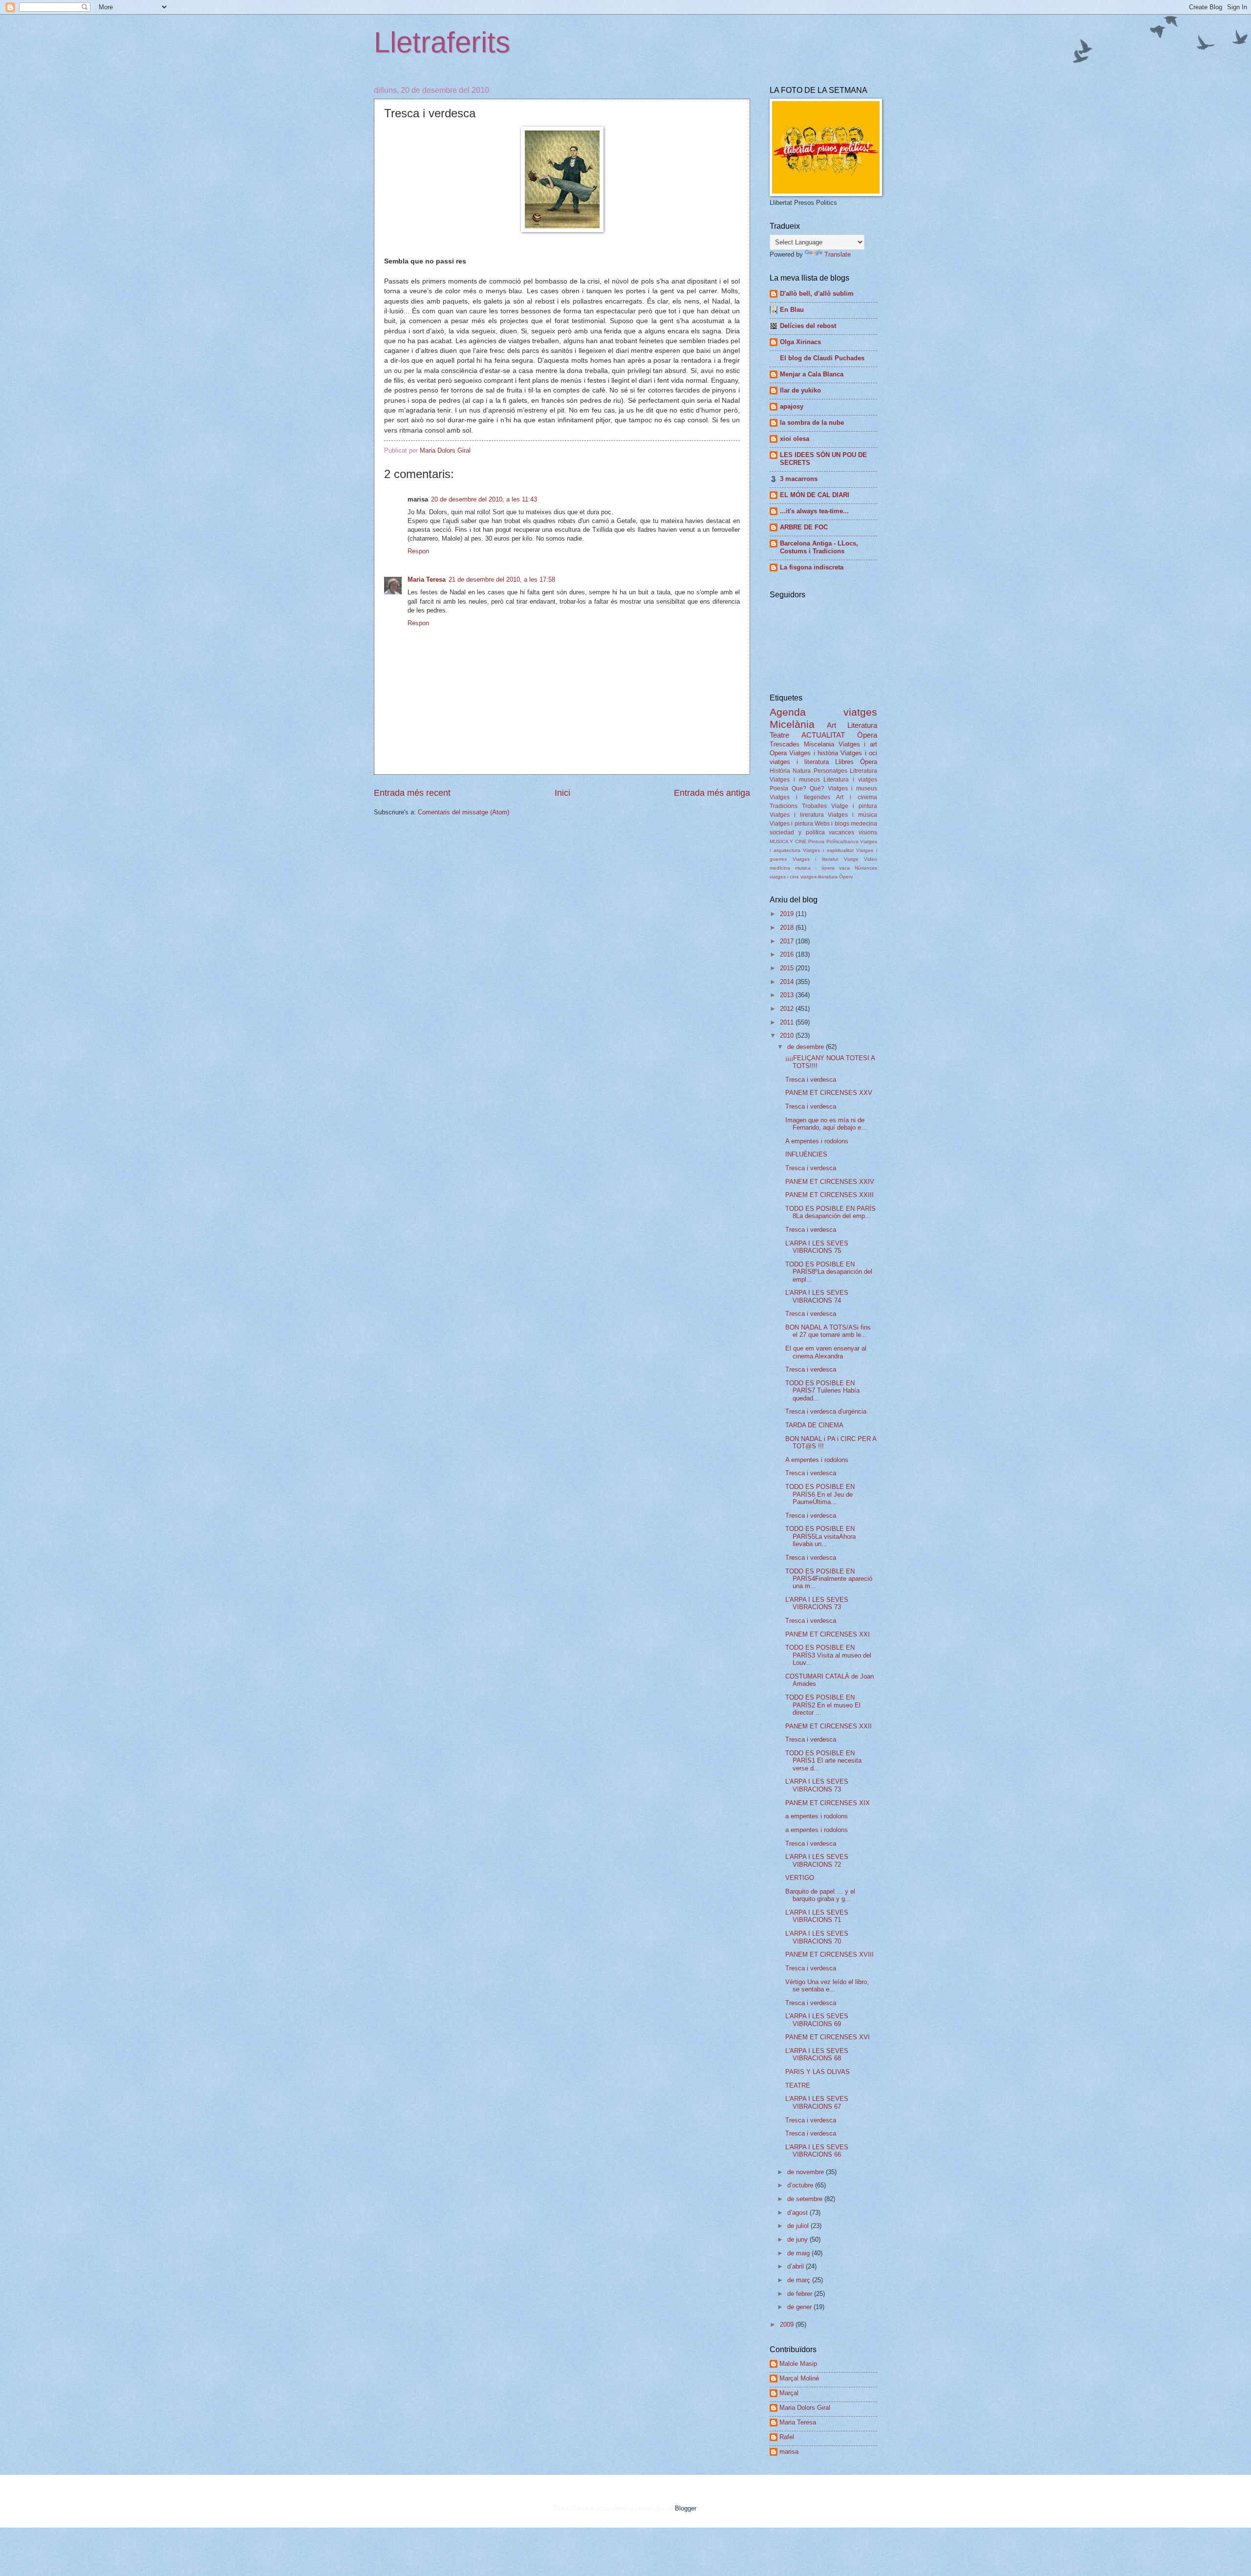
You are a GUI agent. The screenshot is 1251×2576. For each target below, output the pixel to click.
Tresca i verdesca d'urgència (826, 1411)
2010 (788, 1036)
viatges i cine (784, 877)
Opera (778, 753)
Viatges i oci (859, 753)
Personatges (830, 771)
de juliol (799, 2226)
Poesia (779, 788)
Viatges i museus (795, 780)
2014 (788, 982)
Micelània (792, 724)
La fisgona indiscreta (812, 567)
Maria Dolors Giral (805, 2408)
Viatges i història (814, 753)
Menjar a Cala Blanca (812, 374)
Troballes (814, 806)
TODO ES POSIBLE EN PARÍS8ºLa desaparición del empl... (829, 1272)
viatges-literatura (819, 877)
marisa (789, 2452)
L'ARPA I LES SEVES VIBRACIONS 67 (817, 2102)
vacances (841, 832)
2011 (788, 1022)
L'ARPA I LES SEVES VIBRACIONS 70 (817, 1937)
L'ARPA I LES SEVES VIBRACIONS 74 (817, 1296)
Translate (838, 254)
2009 (788, 2325)
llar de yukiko (800, 390)
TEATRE (798, 2085)
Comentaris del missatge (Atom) (464, 812)
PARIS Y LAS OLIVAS (818, 2072)
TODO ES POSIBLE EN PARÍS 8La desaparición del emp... (830, 1212)
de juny (798, 2239)
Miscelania (819, 744)
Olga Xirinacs (800, 342)
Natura (802, 771)
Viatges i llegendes (800, 797)
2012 (788, 1009)
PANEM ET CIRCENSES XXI (828, 1634)
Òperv (846, 877)
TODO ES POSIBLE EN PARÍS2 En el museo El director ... (823, 1705)
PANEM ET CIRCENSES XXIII (830, 1195)
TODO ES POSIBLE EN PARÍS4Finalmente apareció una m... (829, 1579)
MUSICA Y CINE (788, 841)
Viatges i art (858, 744)
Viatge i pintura (854, 806)
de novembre (807, 2172)
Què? (817, 788)
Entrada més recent (412, 793)
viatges (860, 712)
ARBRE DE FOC (804, 527)
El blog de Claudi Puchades (822, 358)
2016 (788, 954)
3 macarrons (799, 479)
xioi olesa (795, 439)
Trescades (785, 744)
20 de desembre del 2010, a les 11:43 (484, 499)
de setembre (806, 2199)
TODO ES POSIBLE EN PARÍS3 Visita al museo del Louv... (828, 1655)
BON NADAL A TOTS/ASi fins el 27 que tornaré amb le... (828, 1331)
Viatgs (851, 859)
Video (871, 859)
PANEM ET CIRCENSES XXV (829, 1093)
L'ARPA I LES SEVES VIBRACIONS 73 (817, 1603)
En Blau (792, 310)
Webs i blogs (832, 824)
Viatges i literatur (816, 859)
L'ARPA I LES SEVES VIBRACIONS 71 (817, 1916)
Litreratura (863, 771)
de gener (800, 2307)
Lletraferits (442, 42)
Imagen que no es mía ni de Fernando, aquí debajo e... (826, 1124)
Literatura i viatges (850, 780)
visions (868, 832)
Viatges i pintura (791, 824)
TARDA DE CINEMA (814, 1425)
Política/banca (842, 841)
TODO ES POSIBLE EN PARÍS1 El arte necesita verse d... (823, 1761)
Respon (418, 551)
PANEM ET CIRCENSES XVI (828, 2037)
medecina (864, 824)
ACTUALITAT (823, 735)
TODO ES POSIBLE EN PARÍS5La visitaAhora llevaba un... (820, 1536)
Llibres (844, 762)
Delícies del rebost (808, 326)
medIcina (780, 868)
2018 (788, 928)
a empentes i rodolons (817, 1816)
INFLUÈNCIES (806, 1154)
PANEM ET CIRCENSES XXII (829, 1726)
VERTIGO (800, 1878)
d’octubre (801, 2185)
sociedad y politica (797, 832)
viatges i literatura (799, 762)
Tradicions (784, 806)
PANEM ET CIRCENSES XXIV (830, 1182)
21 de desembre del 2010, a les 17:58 (502, 579)
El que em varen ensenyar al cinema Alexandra (826, 1352)
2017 (788, 941)
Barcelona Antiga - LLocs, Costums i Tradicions (819, 547)
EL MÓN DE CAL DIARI (815, 495)
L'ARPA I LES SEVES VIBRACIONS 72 (817, 1860)
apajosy (792, 406)
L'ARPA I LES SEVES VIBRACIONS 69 (817, 2020)
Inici (562, 793)
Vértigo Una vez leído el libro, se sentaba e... (827, 1986)
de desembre (807, 1047)
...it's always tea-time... (814, 511)
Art (831, 725)
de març (800, 2280)
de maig (799, 2253)
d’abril (797, 2266)
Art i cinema (857, 797)
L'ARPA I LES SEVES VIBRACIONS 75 (817, 1247)
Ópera (869, 762)
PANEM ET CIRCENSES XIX (828, 1803)
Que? (799, 788)
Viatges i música (852, 815)
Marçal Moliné (799, 2378)
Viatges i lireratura (797, 815)
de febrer (801, 2294)
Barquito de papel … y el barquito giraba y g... (820, 1895)
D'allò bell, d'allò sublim (817, 294)
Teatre (779, 735)
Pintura (816, 841)
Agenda (788, 712)
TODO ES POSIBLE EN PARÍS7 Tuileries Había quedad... (822, 1391)
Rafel (787, 2437)
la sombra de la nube (812, 423)
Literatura (862, 725)
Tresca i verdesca (811, 1080)
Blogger (685, 2508)
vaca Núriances (858, 868)
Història (780, 771)
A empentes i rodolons (817, 1141)
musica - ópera (815, 868)
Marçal (789, 2393)
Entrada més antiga (712, 793)
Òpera (867, 735)
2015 (788, 968)
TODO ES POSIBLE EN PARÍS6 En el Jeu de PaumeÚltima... (820, 1494)
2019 (788, 914)
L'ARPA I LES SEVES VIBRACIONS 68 (817, 2054)
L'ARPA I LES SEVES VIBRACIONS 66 (817, 2151)
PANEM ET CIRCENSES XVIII (830, 1954)
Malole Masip (798, 2364)
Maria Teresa (427, 579)
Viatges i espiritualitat (828, 850)
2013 (788, 995)
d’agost (798, 2213)
